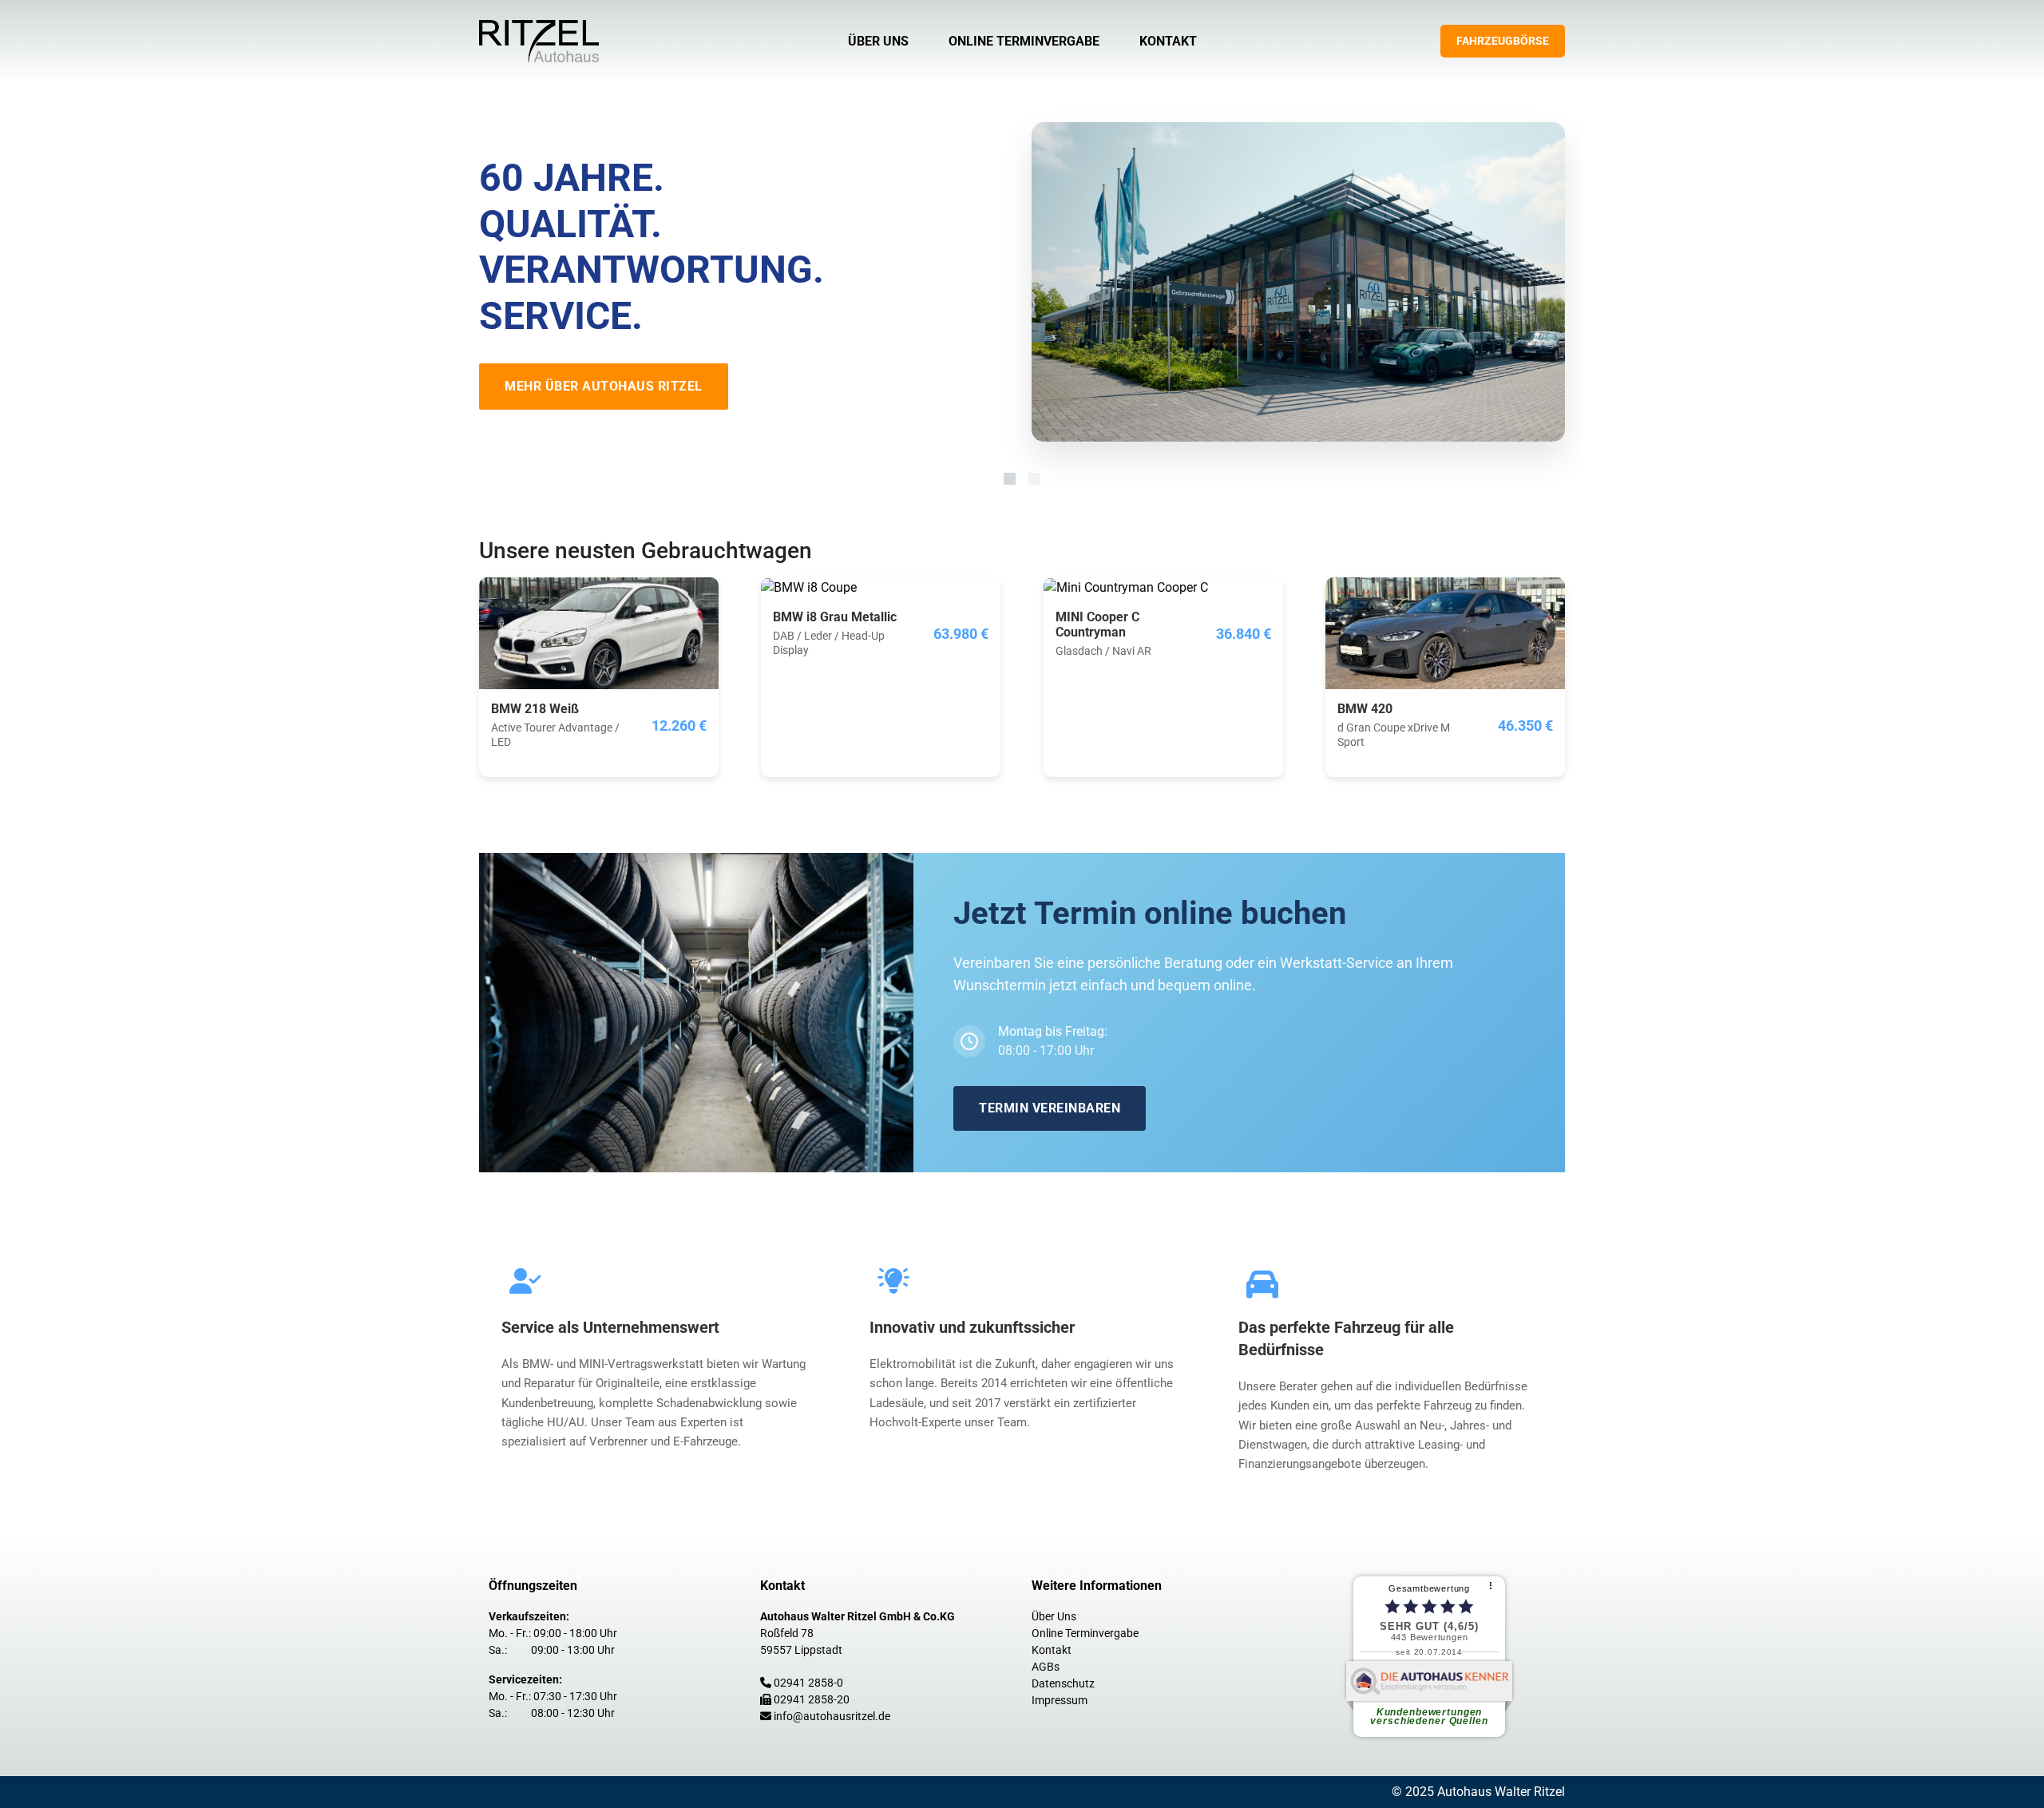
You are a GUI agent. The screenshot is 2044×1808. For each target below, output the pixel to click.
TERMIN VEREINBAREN (1050, 1108)
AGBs (1046, 1667)
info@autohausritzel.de (832, 1716)
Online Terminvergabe (1024, 41)
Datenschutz (1063, 1683)
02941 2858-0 (808, 1683)
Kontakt (1168, 41)
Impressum (1060, 1700)
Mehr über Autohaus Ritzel (604, 386)
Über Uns (878, 41)
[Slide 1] (1010, 479)
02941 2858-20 (812, 1699)
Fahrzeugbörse (1503, 41)
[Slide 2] (1034, 479)
